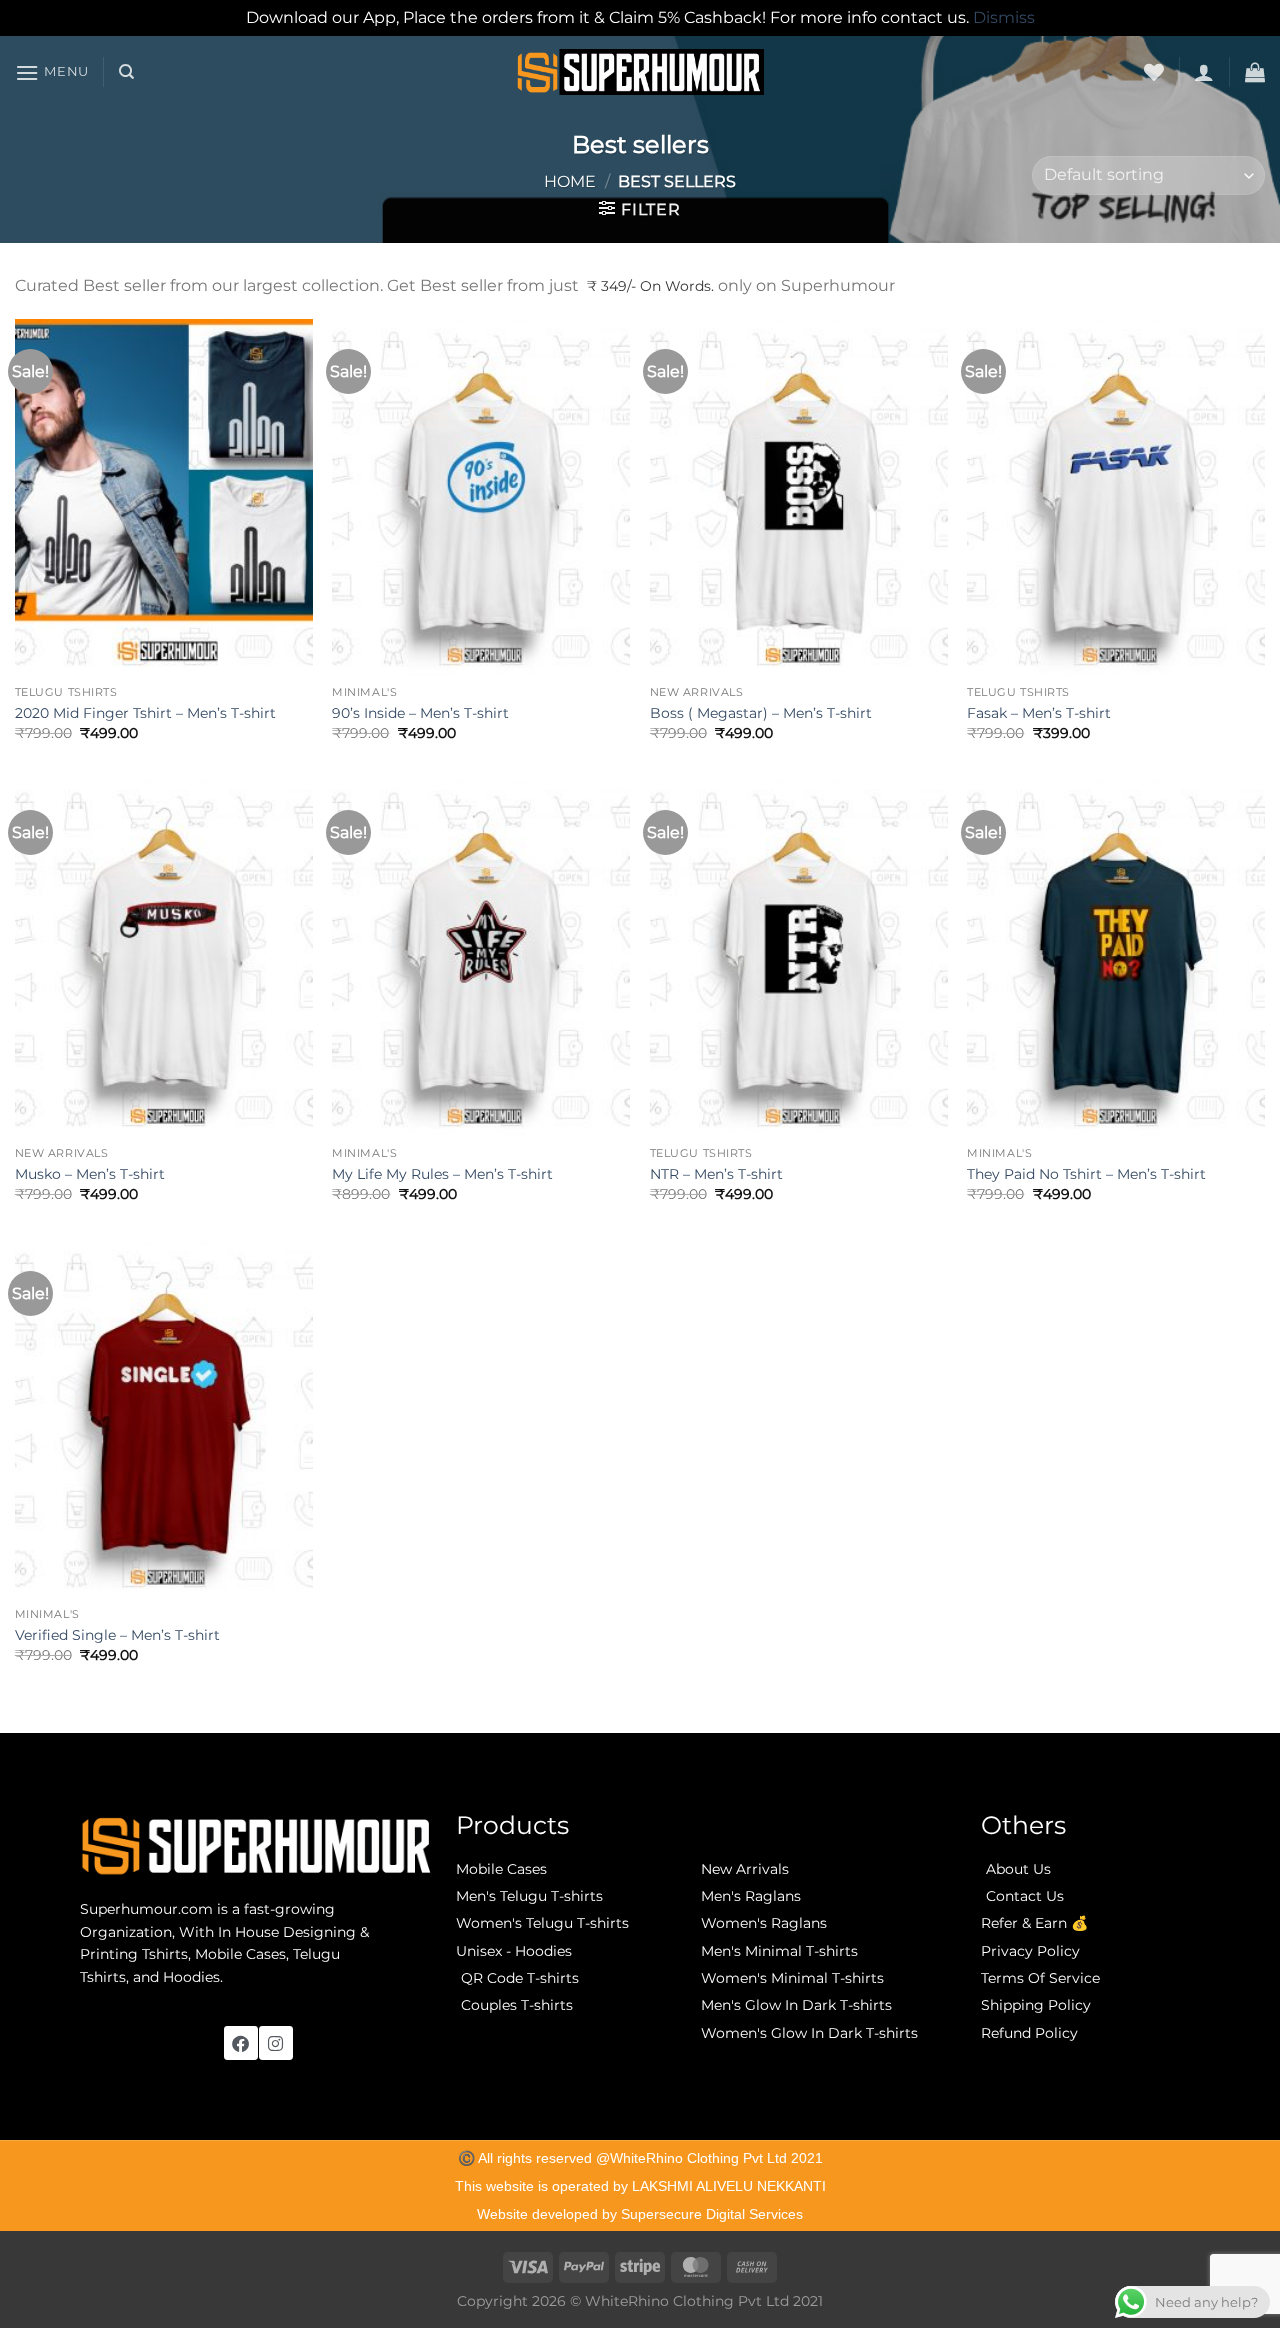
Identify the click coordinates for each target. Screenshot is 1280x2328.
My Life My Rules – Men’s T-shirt (442, 1174)
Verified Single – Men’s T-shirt (117, 1635)
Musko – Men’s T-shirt (90, 1174)
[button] (52, 72)
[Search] (126, 72)
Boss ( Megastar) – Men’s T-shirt (761, 713)
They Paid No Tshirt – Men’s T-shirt (1086, 1174)
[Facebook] (241, 2043)
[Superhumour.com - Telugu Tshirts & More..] (640, 72)
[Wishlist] (1154, 72)
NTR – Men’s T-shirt (716, 1174)
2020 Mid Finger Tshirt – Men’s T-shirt (145, 713)
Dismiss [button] (1004, 17)
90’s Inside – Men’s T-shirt (420, 713)
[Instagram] (276, 2043)
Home (570, 181)
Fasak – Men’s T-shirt (1039, 713)
